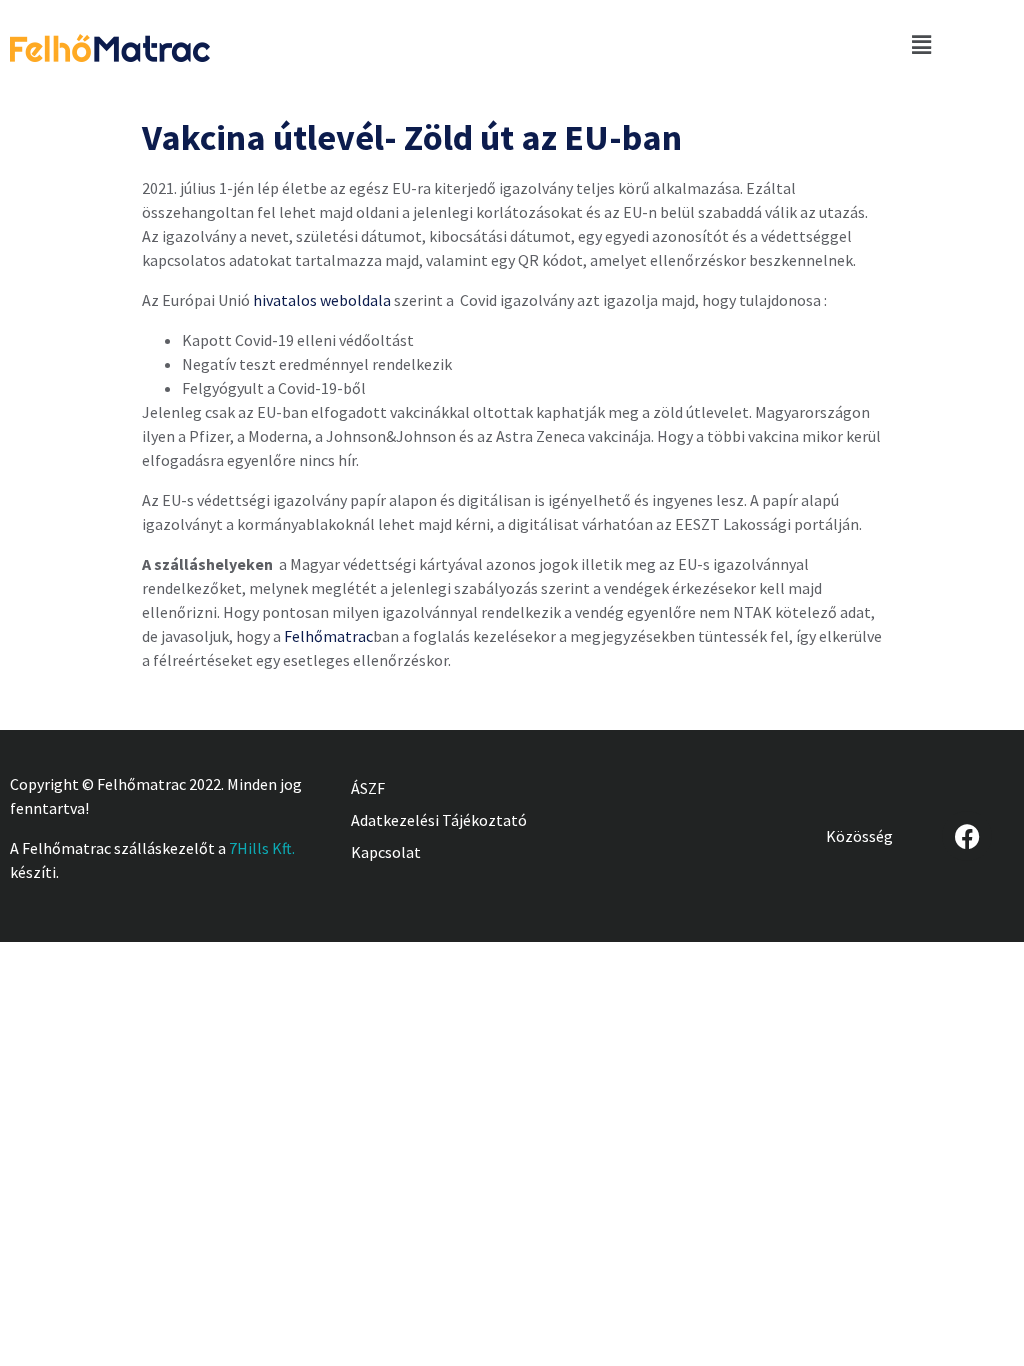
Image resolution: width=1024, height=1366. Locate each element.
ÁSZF (368, 788)
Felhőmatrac (328, 636)
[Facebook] (967, 836)
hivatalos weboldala (322, 300)
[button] (921, 44)
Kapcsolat (386, 852)
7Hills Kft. (262, 848)
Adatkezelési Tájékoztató (439, 820)
